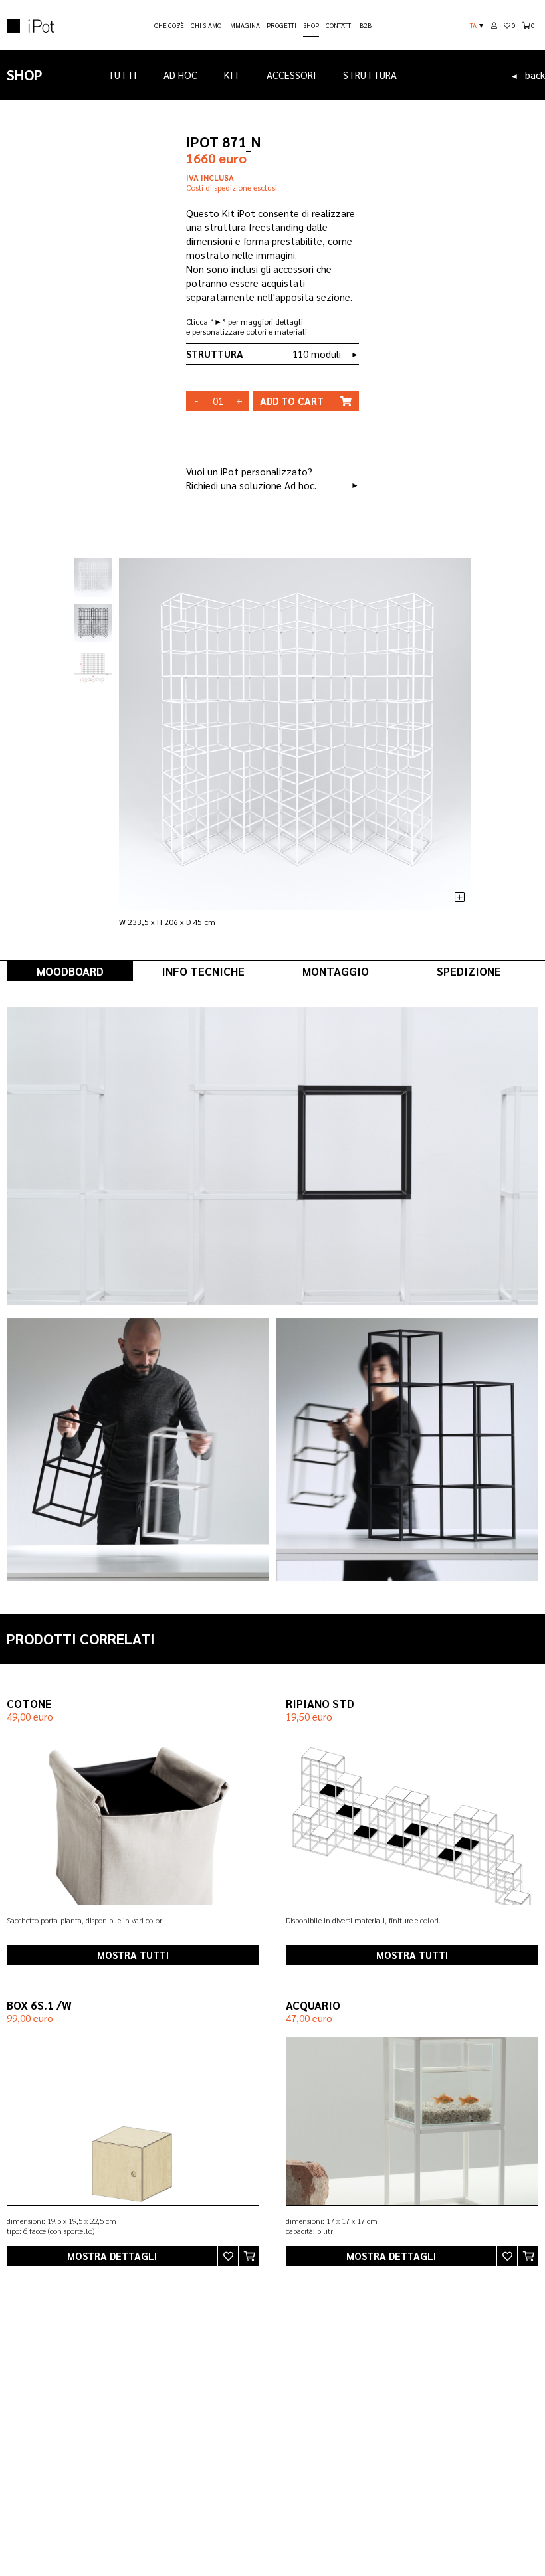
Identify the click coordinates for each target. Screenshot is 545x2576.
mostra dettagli (112, 2256)
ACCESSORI (291, 75)
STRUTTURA (370, 75)
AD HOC (180, 75)
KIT (232, 75)
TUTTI (122, 75)
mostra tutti (133, 1955)
